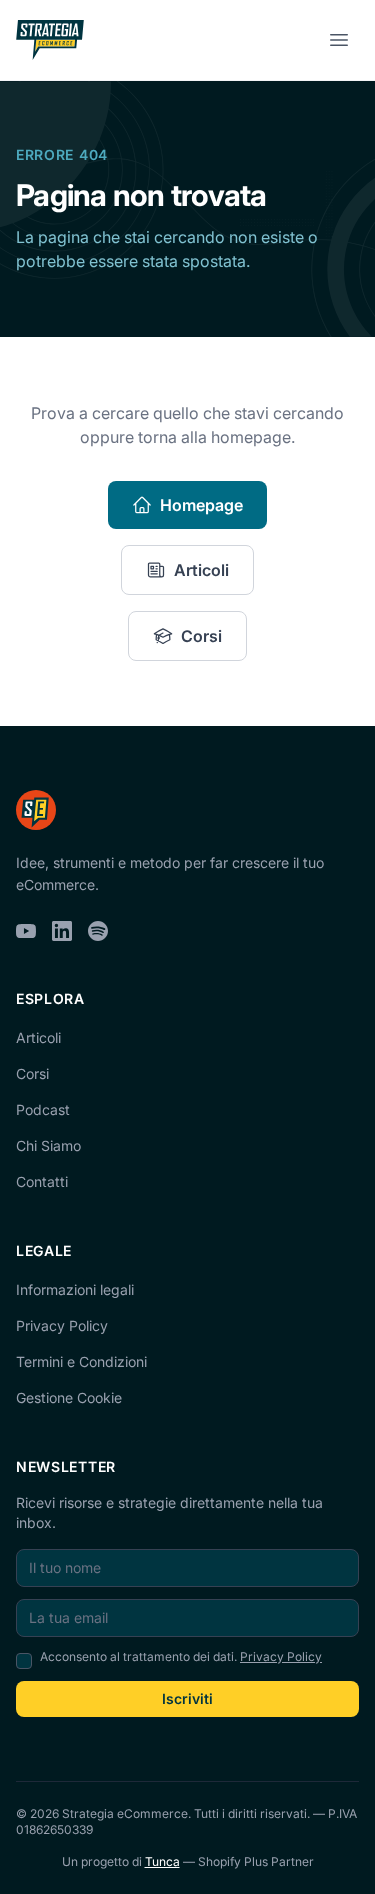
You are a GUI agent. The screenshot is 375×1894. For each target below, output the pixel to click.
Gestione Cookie (69, 1397)
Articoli (201, 570)
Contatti (42, 1181)
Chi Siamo (48, 1145)
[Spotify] (98, 931)
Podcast (43, 1109)
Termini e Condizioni (81, 1361)
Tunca (162, 1861)
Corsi (201, 636)
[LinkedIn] (62, 931)
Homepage (201, 505)
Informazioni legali (75, 1289)
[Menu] (339, 40)
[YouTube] (26, 931)
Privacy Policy (62, 1325)
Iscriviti (187, 1698)
